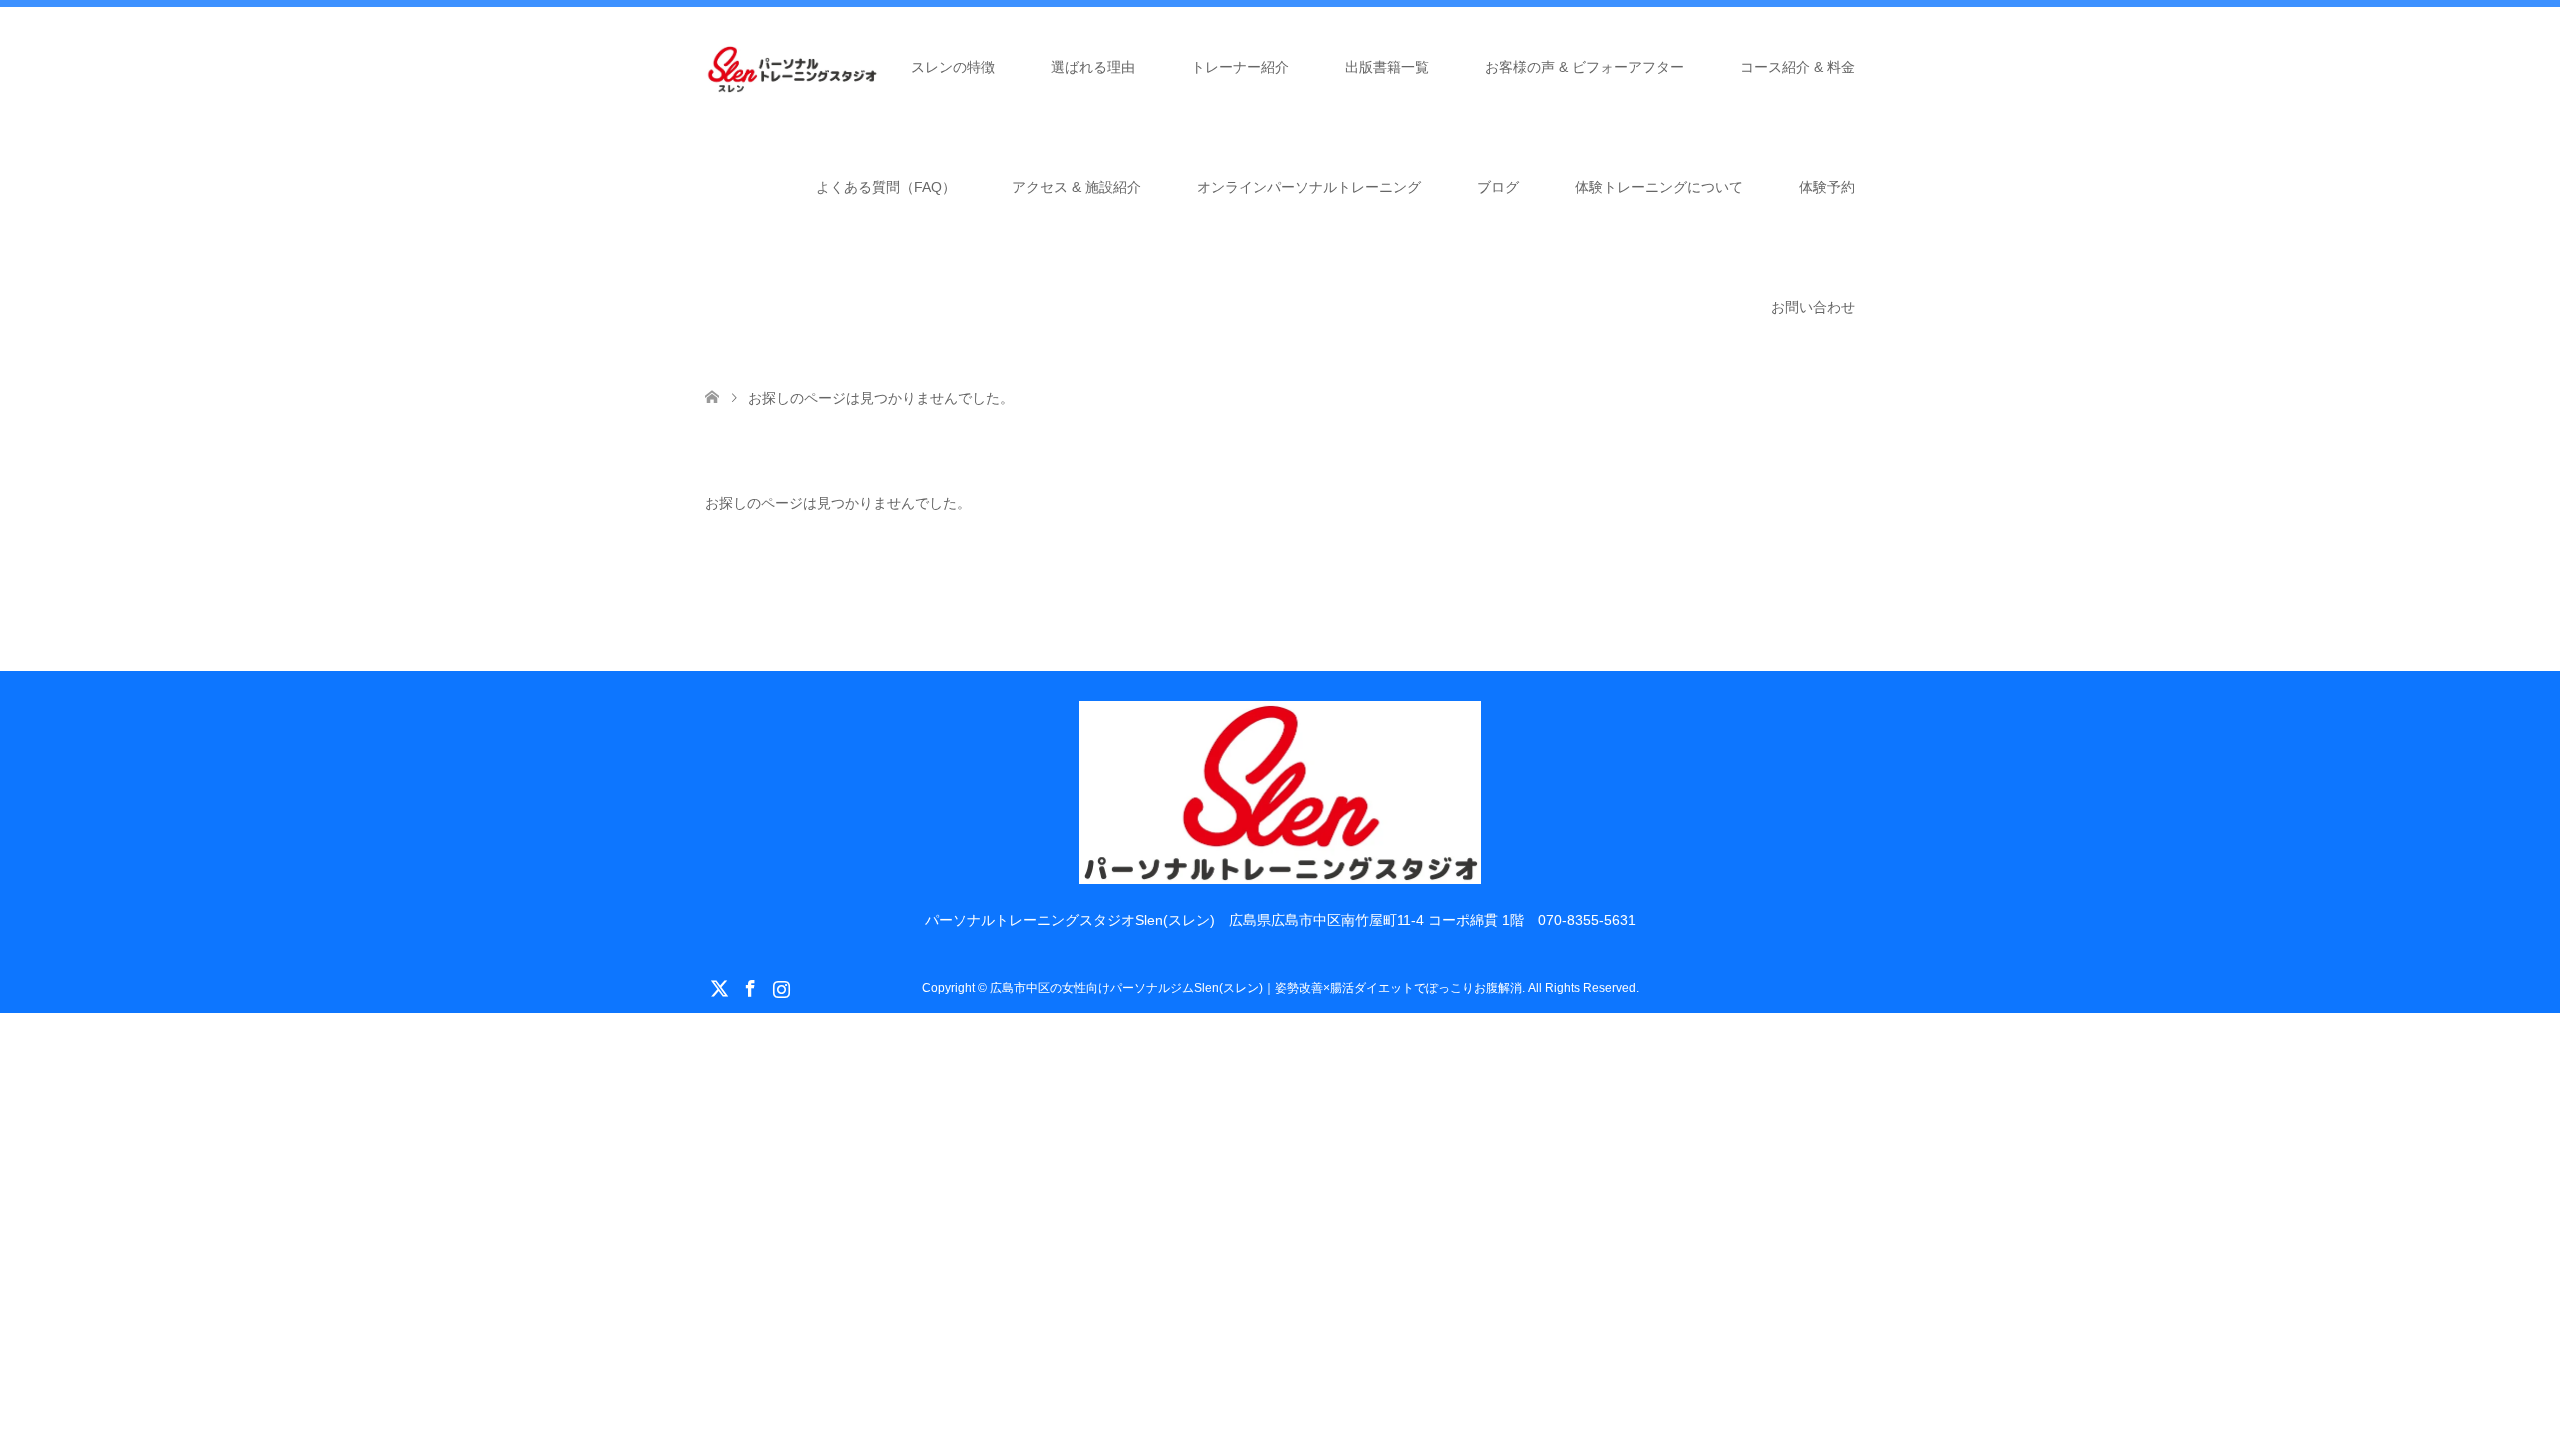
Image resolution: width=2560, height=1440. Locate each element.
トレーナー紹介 (1240, 67)
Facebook (750, 987)
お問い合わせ (1813, 307)
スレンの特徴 (953, 67)
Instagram (781, 987)
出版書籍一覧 (1387, 67)
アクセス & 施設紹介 (1076, 187)
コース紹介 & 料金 (1797, 67)
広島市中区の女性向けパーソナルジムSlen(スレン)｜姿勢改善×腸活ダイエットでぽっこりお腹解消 (1256, 988)
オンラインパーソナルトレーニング (1309, 187)
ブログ (1498, 187)
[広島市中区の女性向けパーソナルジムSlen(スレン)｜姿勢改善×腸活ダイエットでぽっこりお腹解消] (1280, 875)
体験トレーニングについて (1659, 187)
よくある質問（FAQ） (886, 187)
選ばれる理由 (1093, 67)
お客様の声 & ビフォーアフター (1584, 67)
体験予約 (1827, 187)
